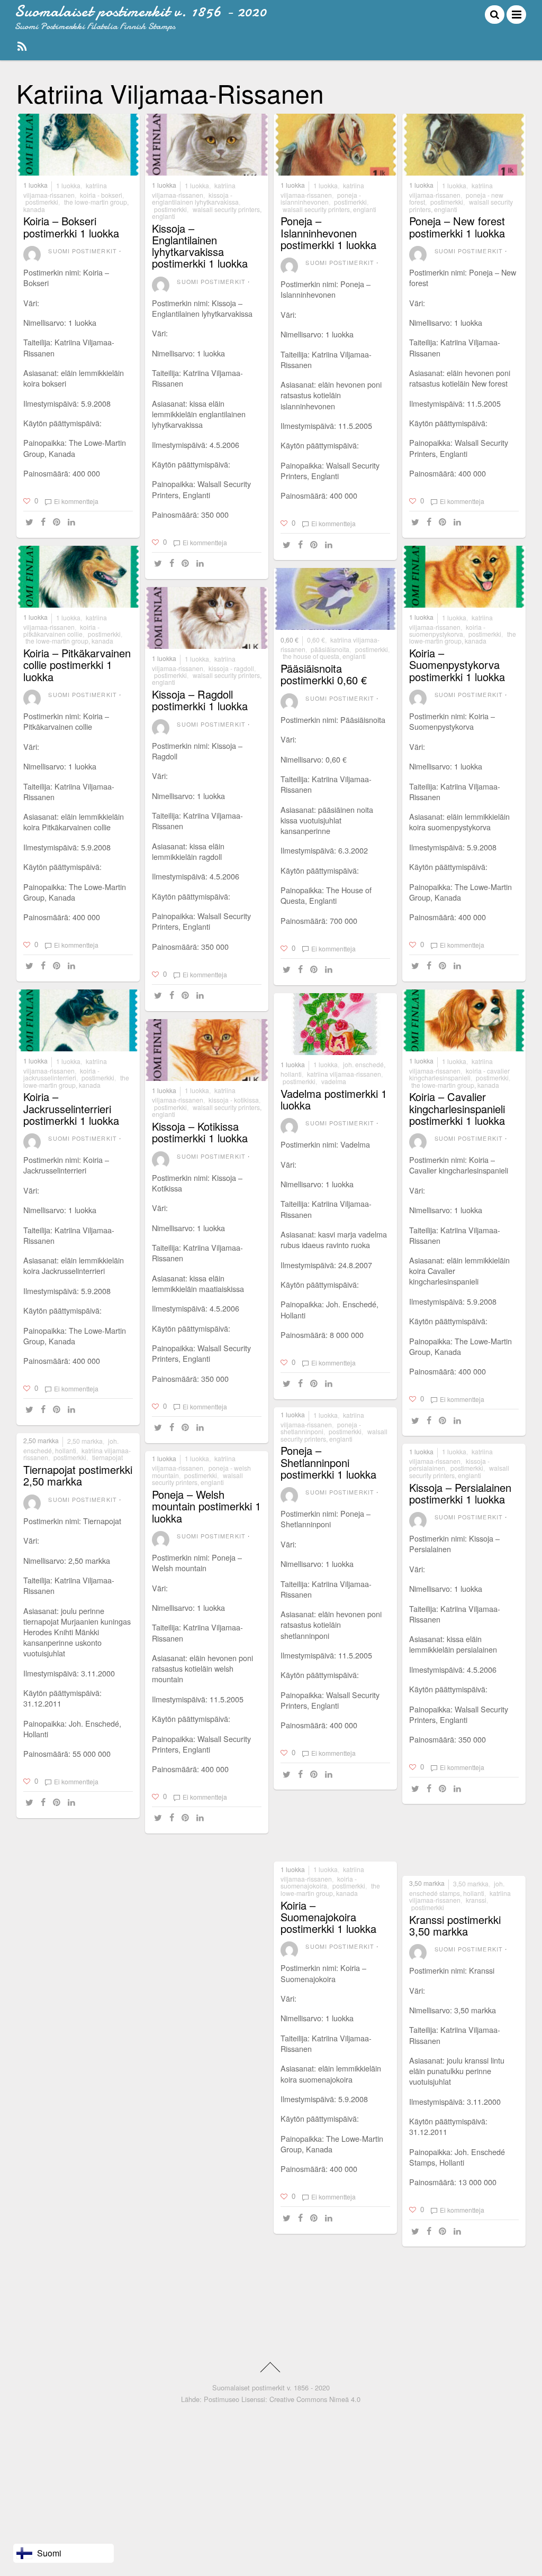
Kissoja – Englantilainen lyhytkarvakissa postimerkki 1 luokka (200, 246)
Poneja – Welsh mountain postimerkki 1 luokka (206, 1506)
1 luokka (35, 185)
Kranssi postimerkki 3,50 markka (455, 1925)
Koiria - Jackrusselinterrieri (61, 1074)
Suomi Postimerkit (82, 251)
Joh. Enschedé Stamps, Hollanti (457, 1888)
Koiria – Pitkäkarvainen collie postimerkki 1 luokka (77, 664)
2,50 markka (41, 1441)
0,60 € (290, 640)
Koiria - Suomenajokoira (319, 1882)
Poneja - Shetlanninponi (321, 1428)
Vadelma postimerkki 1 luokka (334, 1099)
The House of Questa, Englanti (324, 656)
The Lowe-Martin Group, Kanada (76, 205)
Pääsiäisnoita (330, 649)
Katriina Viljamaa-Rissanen (65, 190)
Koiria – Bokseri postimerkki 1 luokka (71, 227)
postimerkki (42, 202)
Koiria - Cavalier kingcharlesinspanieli (459, 1074)
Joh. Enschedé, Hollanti (71, 1446)
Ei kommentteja (76, 501)
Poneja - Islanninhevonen (321, 198)
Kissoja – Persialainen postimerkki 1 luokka (460, 1493)
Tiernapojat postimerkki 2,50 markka (78, 1475)
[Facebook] (45, 522)
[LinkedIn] (73, 522)
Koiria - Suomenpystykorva (447, 630)
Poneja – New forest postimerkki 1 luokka (457, 227)
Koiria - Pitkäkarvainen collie (61, 630)
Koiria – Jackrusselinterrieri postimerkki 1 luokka (71, 1108)
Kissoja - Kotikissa (234, 1100)
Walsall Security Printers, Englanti (207, 213)
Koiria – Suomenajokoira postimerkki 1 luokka (328, 1917)
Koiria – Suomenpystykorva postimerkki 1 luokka (457, 664)
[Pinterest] (58, 522)
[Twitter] (31, 522)
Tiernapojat (107, 1457)
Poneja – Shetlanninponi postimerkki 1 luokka (328, 1462)
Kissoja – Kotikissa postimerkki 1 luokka (200, 1132)
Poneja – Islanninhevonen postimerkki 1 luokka (328, 232)
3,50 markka (427, 1883)
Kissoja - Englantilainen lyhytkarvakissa (195, 198)
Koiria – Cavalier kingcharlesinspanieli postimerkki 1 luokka (457, 1108)
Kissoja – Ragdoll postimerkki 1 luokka (200, 700)
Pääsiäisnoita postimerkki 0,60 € (324, 674)
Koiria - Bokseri (101, 195)
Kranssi (476, 1900)
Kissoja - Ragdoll (231, 668)
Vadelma (334, 1081)
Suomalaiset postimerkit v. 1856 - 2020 (271, 2387)
